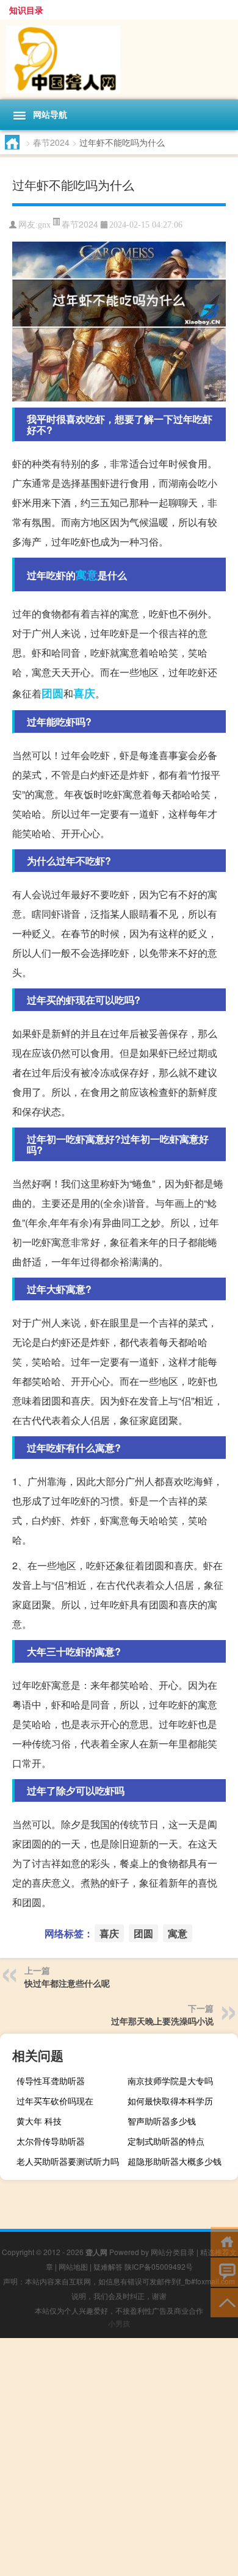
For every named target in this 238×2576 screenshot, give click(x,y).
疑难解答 (108, 2266)
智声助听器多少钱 (162, 2121)
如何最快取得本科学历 (170, 2101)
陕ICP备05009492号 (159, 2266)
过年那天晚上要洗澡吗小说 (162, 2021)
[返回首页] (224, 2241)
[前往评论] (224, 2271)
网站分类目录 (173, 2252)
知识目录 (26, 10)
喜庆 (84, 693)
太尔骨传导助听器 (51, 2141)
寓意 (87, 575)
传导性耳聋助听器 (51, 2081)
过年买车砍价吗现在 (55, 2101)
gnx (44, 225)
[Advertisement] (119, 2457)
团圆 (52, 693)
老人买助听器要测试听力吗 (68, 2161)
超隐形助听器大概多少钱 (175, 2161)
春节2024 (51, 142)
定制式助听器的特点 (166, 2141)
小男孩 (119, 2323)
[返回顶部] (224, 2302)
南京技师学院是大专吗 (170, 2081)
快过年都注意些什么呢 (67, 1983)
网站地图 (73, 2266)
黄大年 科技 (39, 2121)
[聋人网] (119, 59)
